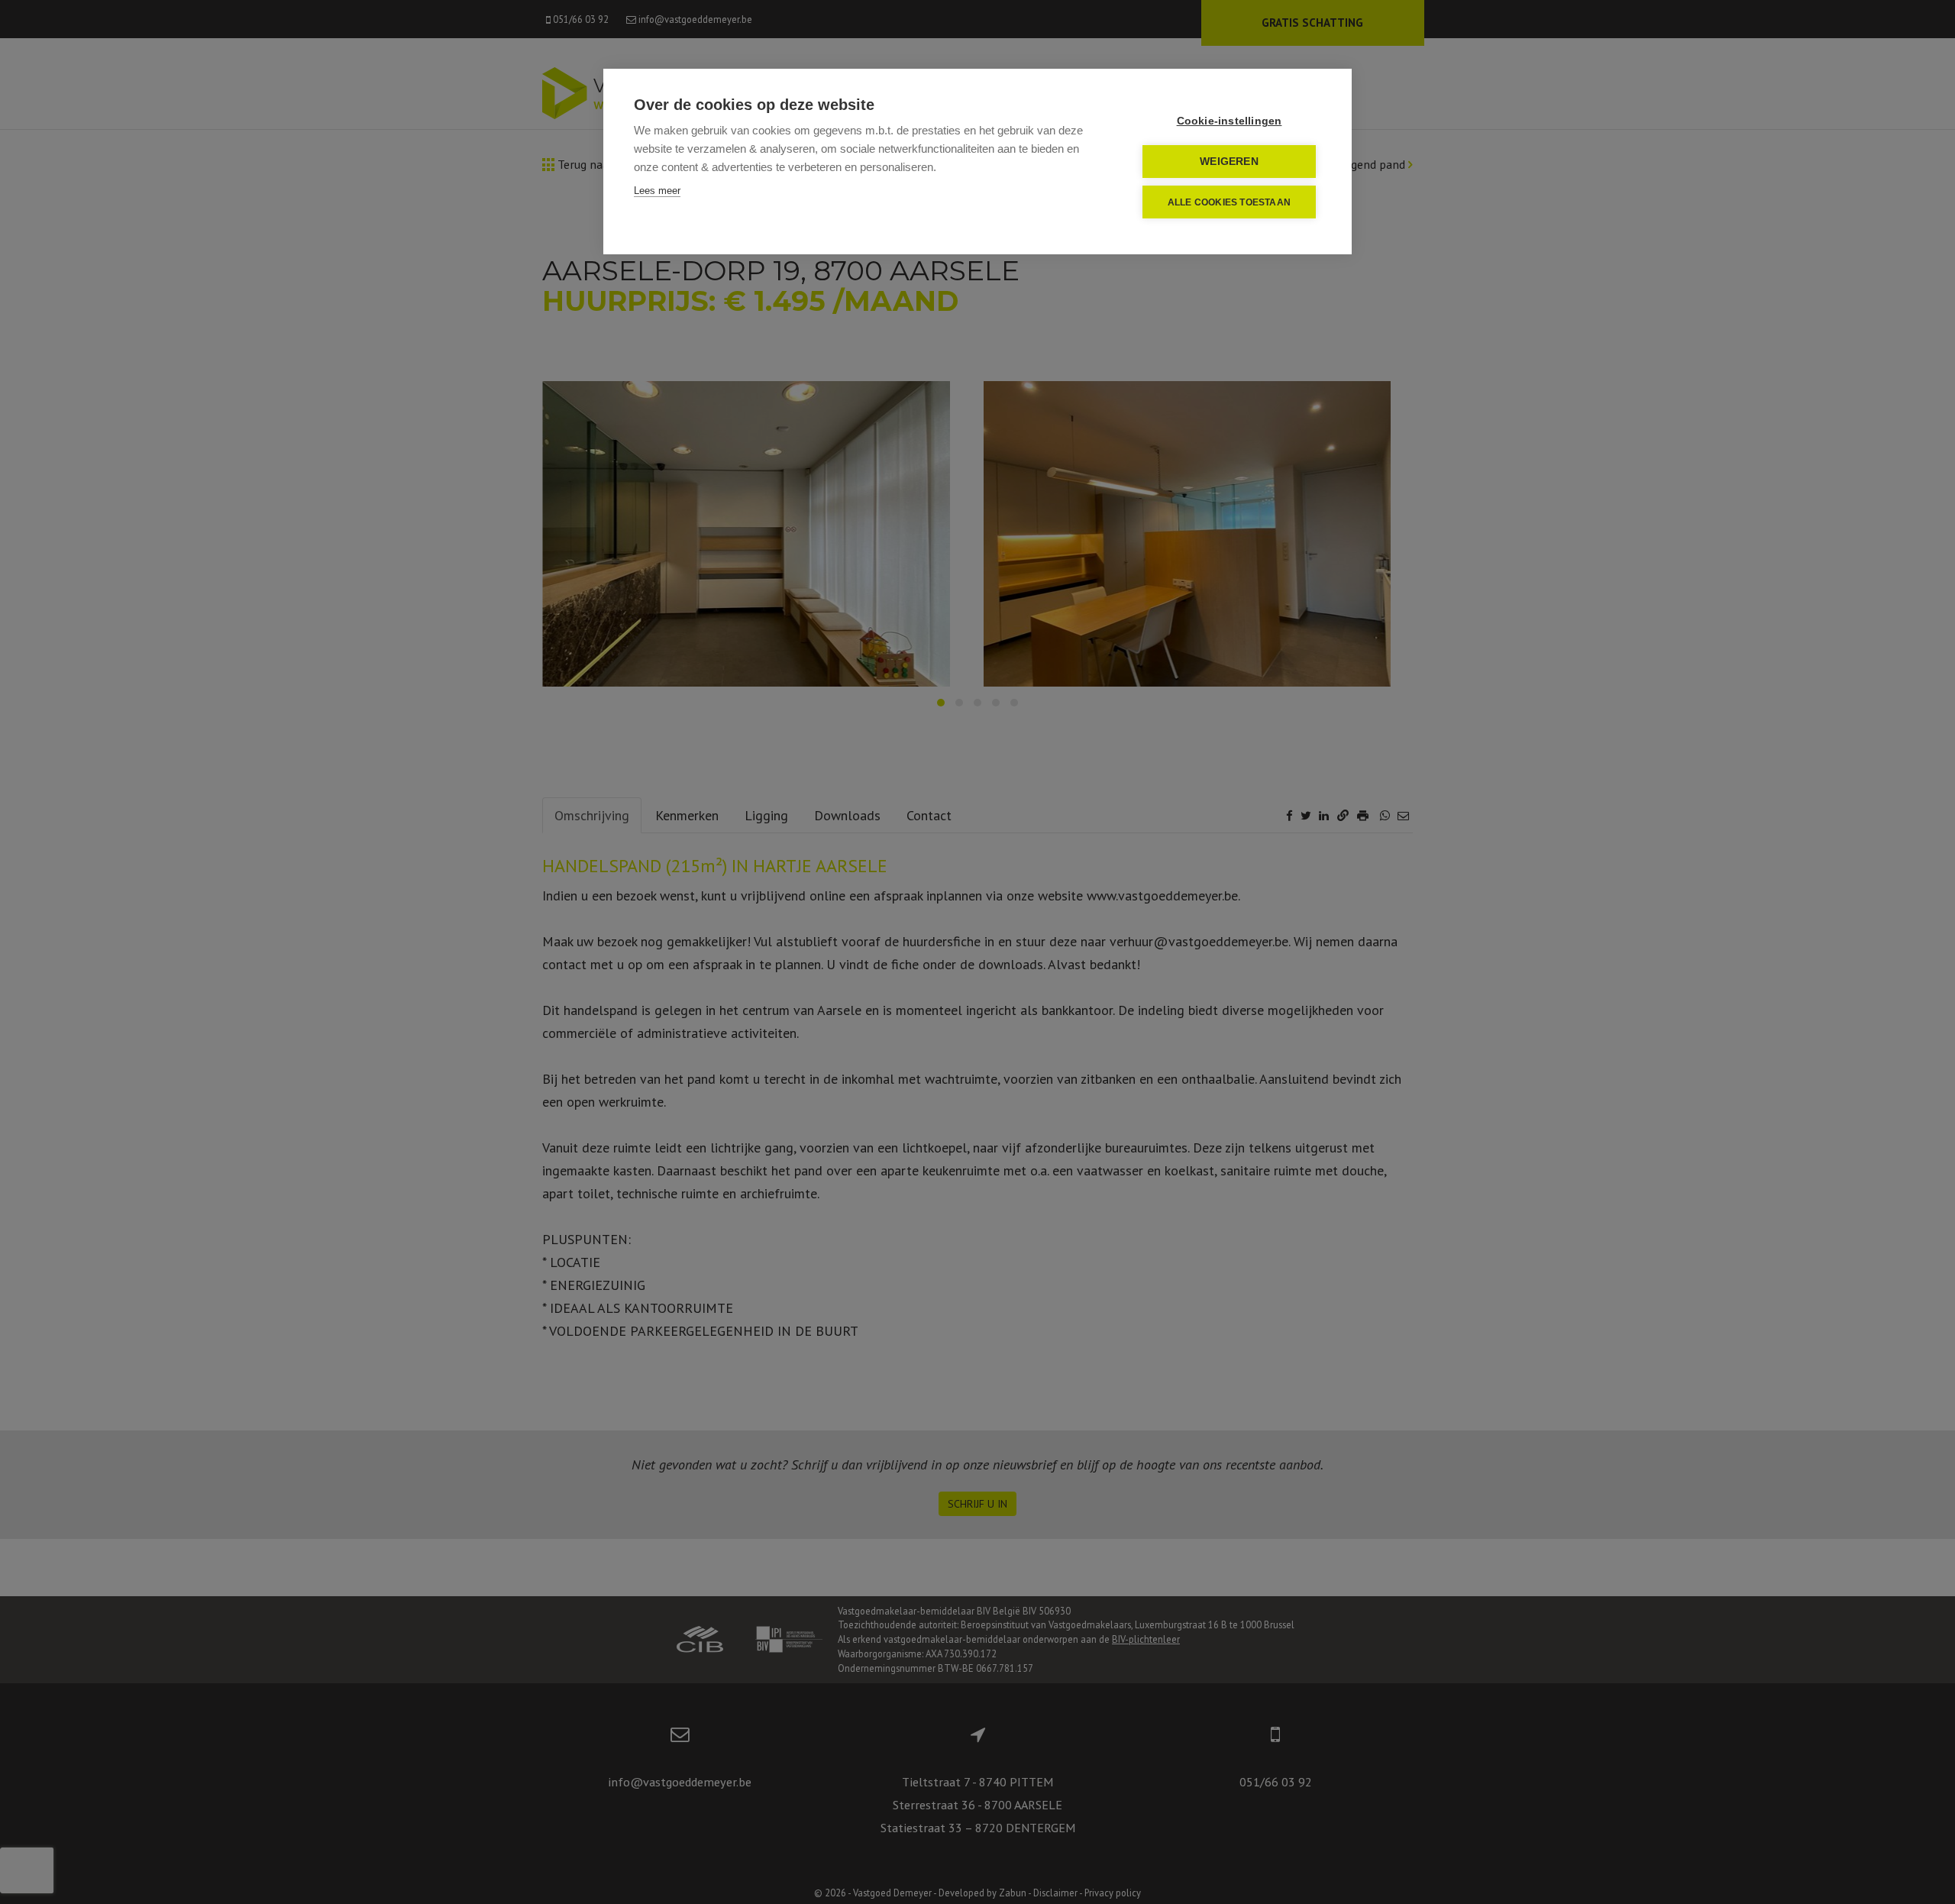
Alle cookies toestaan (1229, 202)
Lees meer (657, 191)
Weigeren (1229, 162)
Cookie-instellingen (1230, 121)
